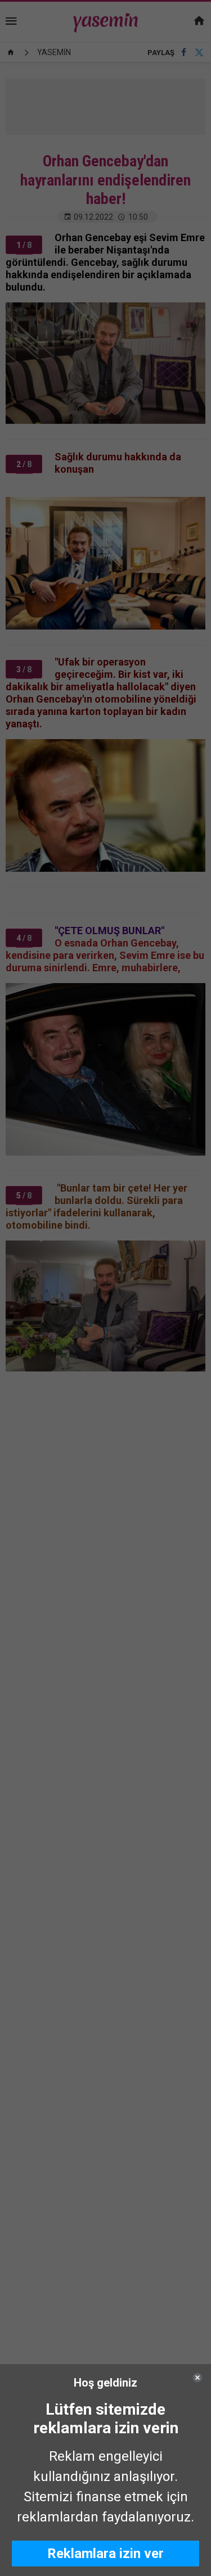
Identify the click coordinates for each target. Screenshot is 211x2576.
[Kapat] (197, 2378)
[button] (105, 2554)
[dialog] (105, 2470)
